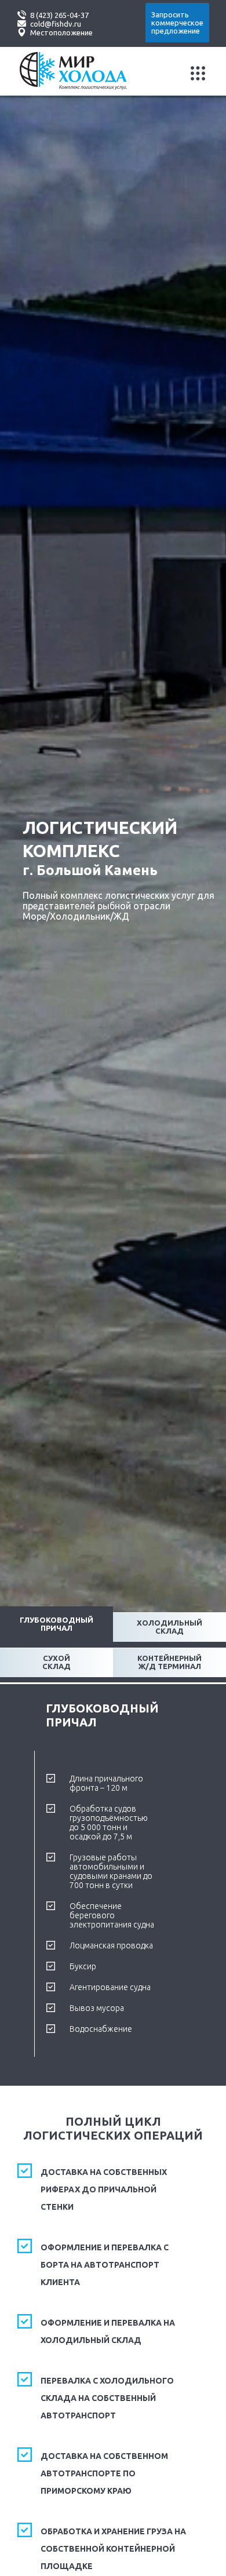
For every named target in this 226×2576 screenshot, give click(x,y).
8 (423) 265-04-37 (59, 15)
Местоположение (61, 32)
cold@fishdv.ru (56, 24)
